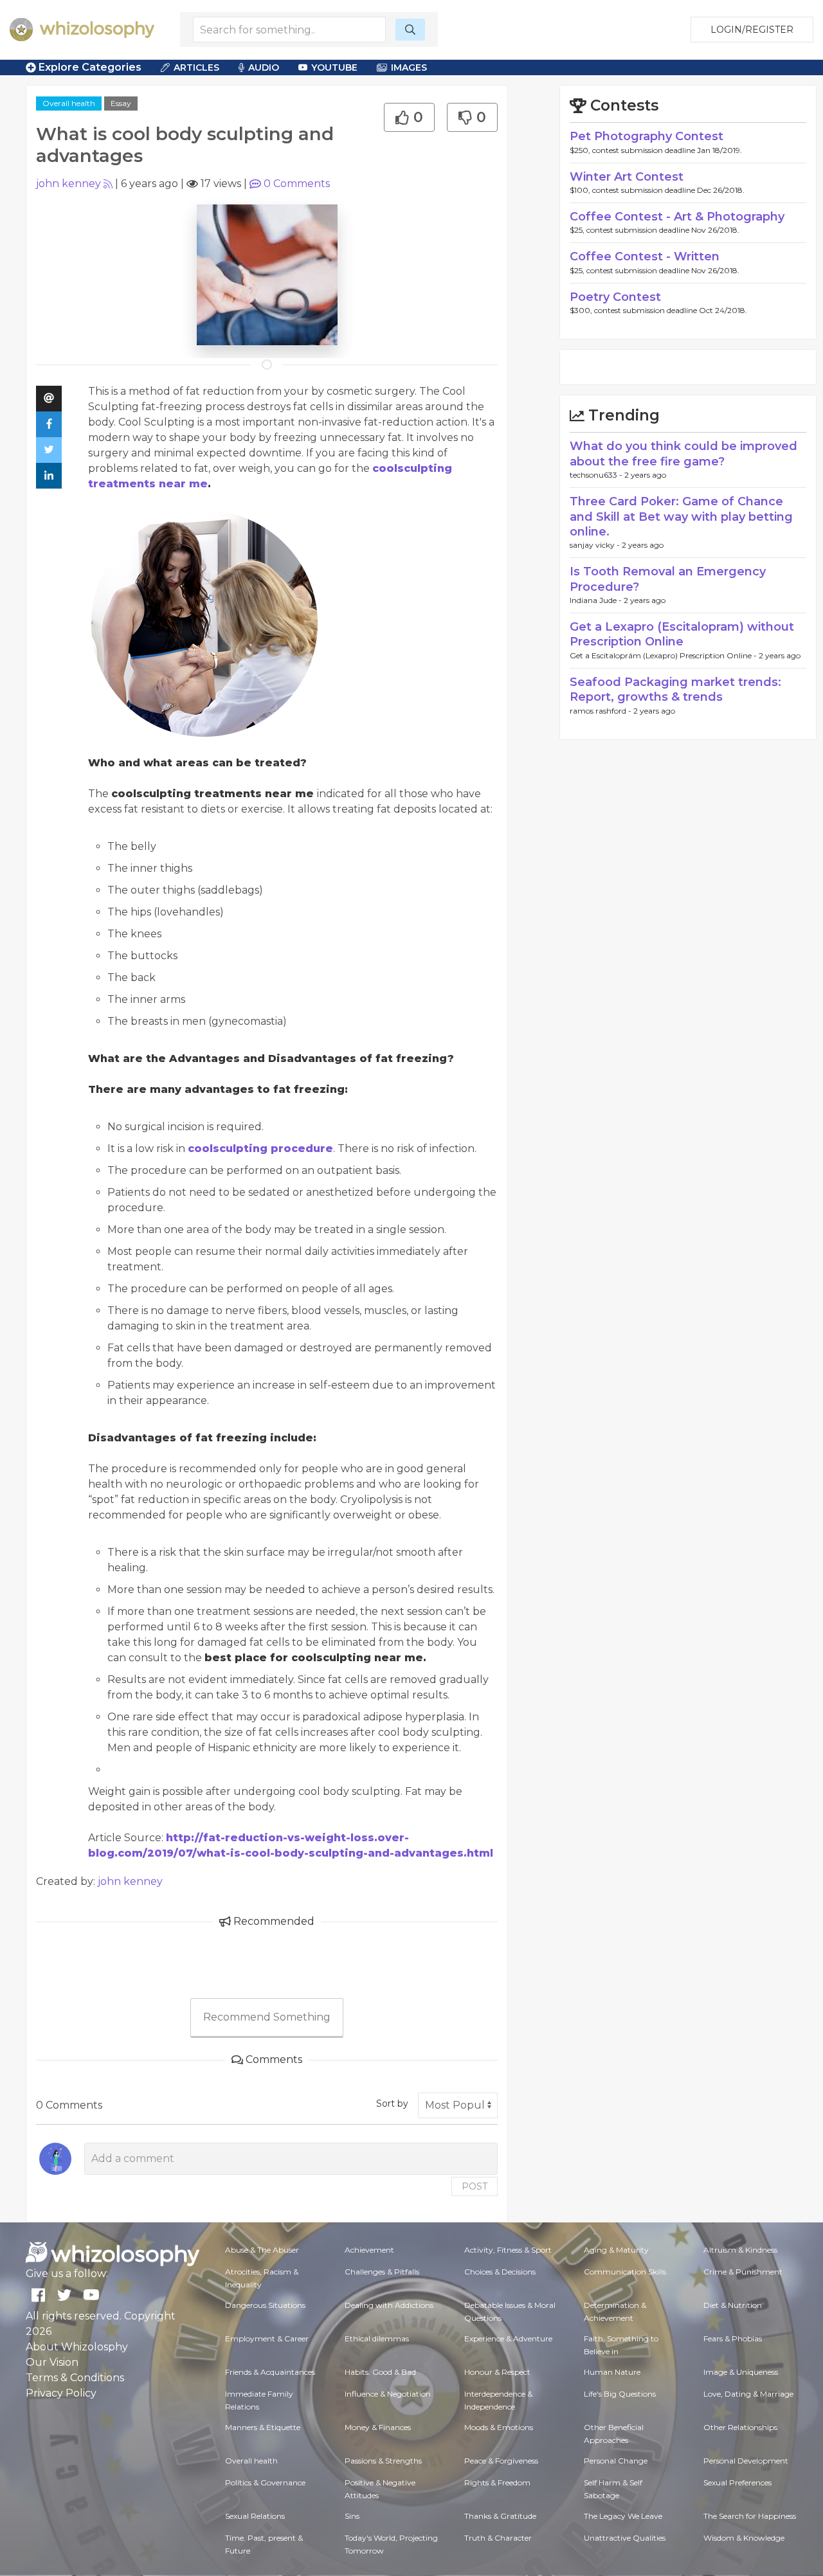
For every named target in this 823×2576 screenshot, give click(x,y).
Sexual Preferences (737, 2482)
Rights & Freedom (497, 2482)
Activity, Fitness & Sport (508, 2250)
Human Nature (612, 2372)
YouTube (334, 68)
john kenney (68, 184)
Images (409, 68)
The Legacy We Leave (623, 2516)
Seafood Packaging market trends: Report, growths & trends (675, 689)
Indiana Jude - (597, 600)
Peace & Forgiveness (501, 2461)
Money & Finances (378, 2427)
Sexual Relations (255, 2516)
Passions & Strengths (383, 2461)
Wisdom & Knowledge (744, 2538)
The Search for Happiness (750, 2516)
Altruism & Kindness (740, 2250)
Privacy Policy (61, 2393)
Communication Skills (625, 2272)
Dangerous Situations (265, 2305)
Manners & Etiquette (263, 2427)
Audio (264, 68)
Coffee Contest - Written (645, 257)
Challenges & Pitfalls (382, 2272)
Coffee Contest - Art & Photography (677, 217)
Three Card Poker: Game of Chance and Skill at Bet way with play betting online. (681, 517)
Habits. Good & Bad (380, 2372)
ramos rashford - (601, 711)
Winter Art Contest (627, 177)
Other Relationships (740, 2427)
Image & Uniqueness (741, 2372)
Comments (297, 184)
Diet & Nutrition (733, 2305)
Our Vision (52, 2362)
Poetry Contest (615, 297)
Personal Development (746, 2461)
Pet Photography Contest (647, 136)
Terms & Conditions (75, 2378)
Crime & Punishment (743, 2272)
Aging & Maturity (616, 2250)
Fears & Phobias (733, 2338)
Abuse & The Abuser (262, 2250)
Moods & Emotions (499, 2427)
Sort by (392, 2103)
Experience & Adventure (508, 2338)
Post (475, 2186)
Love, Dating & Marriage (748, 2394)
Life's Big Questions (620, 2394)
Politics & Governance (265, 2482)
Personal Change (616, 2461)
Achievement (369, 2250)
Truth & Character (498, 2538)
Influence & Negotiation (388, 2394)
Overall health (69, 103)
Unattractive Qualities (625, 2538)
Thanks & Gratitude (500, 2516)
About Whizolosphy (77, 2347)
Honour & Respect (497, 2372)
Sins (352, 2516)
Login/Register (752, 30)
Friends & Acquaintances (270, 2372)
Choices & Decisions (500, 2272)
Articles (196, 68)
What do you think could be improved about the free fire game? (683, 454)
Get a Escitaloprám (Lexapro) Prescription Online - (664, 655)
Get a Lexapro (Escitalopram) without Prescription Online (682, 634)
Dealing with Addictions (389, 2305)
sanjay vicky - (596, 545)
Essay (121, 103)
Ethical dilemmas (377, 2338)
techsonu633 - (597, 475)
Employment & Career (267, 2338)
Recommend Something (267, 2017)
